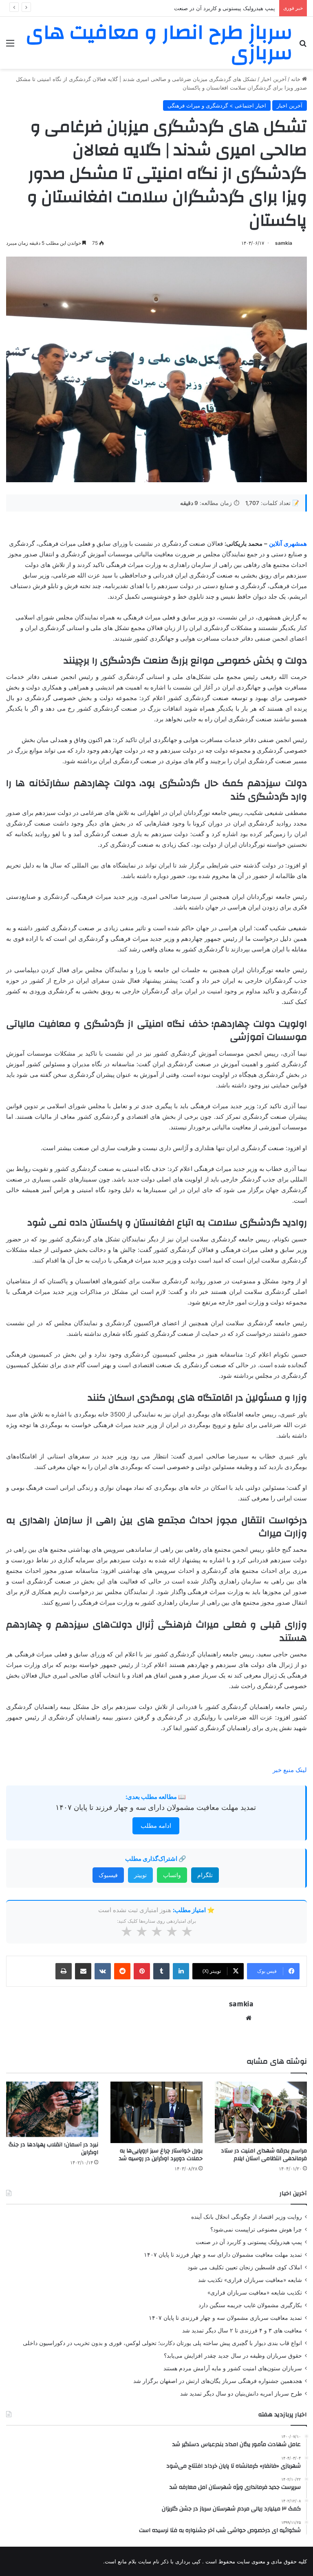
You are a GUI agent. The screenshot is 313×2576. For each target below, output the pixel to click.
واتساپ (172, 1875)
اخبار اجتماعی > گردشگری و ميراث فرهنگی (217, 105)
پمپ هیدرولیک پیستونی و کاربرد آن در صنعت (225, 8)
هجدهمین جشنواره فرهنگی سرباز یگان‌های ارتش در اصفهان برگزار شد (218, 2381)
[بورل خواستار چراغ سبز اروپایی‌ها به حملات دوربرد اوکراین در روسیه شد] (156, 2112)
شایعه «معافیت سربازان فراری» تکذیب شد (250, 2280)
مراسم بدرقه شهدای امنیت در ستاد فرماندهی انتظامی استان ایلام (264, 2155)
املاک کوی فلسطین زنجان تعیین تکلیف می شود (245, 2267)
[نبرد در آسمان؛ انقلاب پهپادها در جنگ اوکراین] (52, 2109)
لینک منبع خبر (290, 1770)
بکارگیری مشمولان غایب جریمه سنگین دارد (250, 2305)
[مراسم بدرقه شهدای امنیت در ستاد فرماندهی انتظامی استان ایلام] (261, 2112)
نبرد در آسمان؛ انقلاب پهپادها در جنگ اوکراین (53, 2149)
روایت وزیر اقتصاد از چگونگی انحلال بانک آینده (247, 2217)
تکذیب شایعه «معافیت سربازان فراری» (255, 2293)
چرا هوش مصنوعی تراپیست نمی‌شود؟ (256, 2229)
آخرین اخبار (274, 79)
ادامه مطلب (156, 1826)
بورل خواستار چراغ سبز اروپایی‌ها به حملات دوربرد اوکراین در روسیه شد (161, 2155)
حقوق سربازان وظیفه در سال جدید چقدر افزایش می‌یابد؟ (233, 2356)
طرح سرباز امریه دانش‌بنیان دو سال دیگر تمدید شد (241, 2394)
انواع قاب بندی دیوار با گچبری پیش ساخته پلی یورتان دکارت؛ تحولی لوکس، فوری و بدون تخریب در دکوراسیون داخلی (162, 2343)
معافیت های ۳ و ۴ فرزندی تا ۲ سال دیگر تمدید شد (242, 2330)
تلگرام (205, 1875)
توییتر (140, 1875)
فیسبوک (108, 1875)
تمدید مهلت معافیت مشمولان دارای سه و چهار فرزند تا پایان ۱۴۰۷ (156, 1807)
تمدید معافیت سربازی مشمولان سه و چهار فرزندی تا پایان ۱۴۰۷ (225, 2318)
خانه (296, 79)
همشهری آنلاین (288, 544)
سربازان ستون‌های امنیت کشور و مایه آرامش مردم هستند (233, 2368)
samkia (284, 243)
